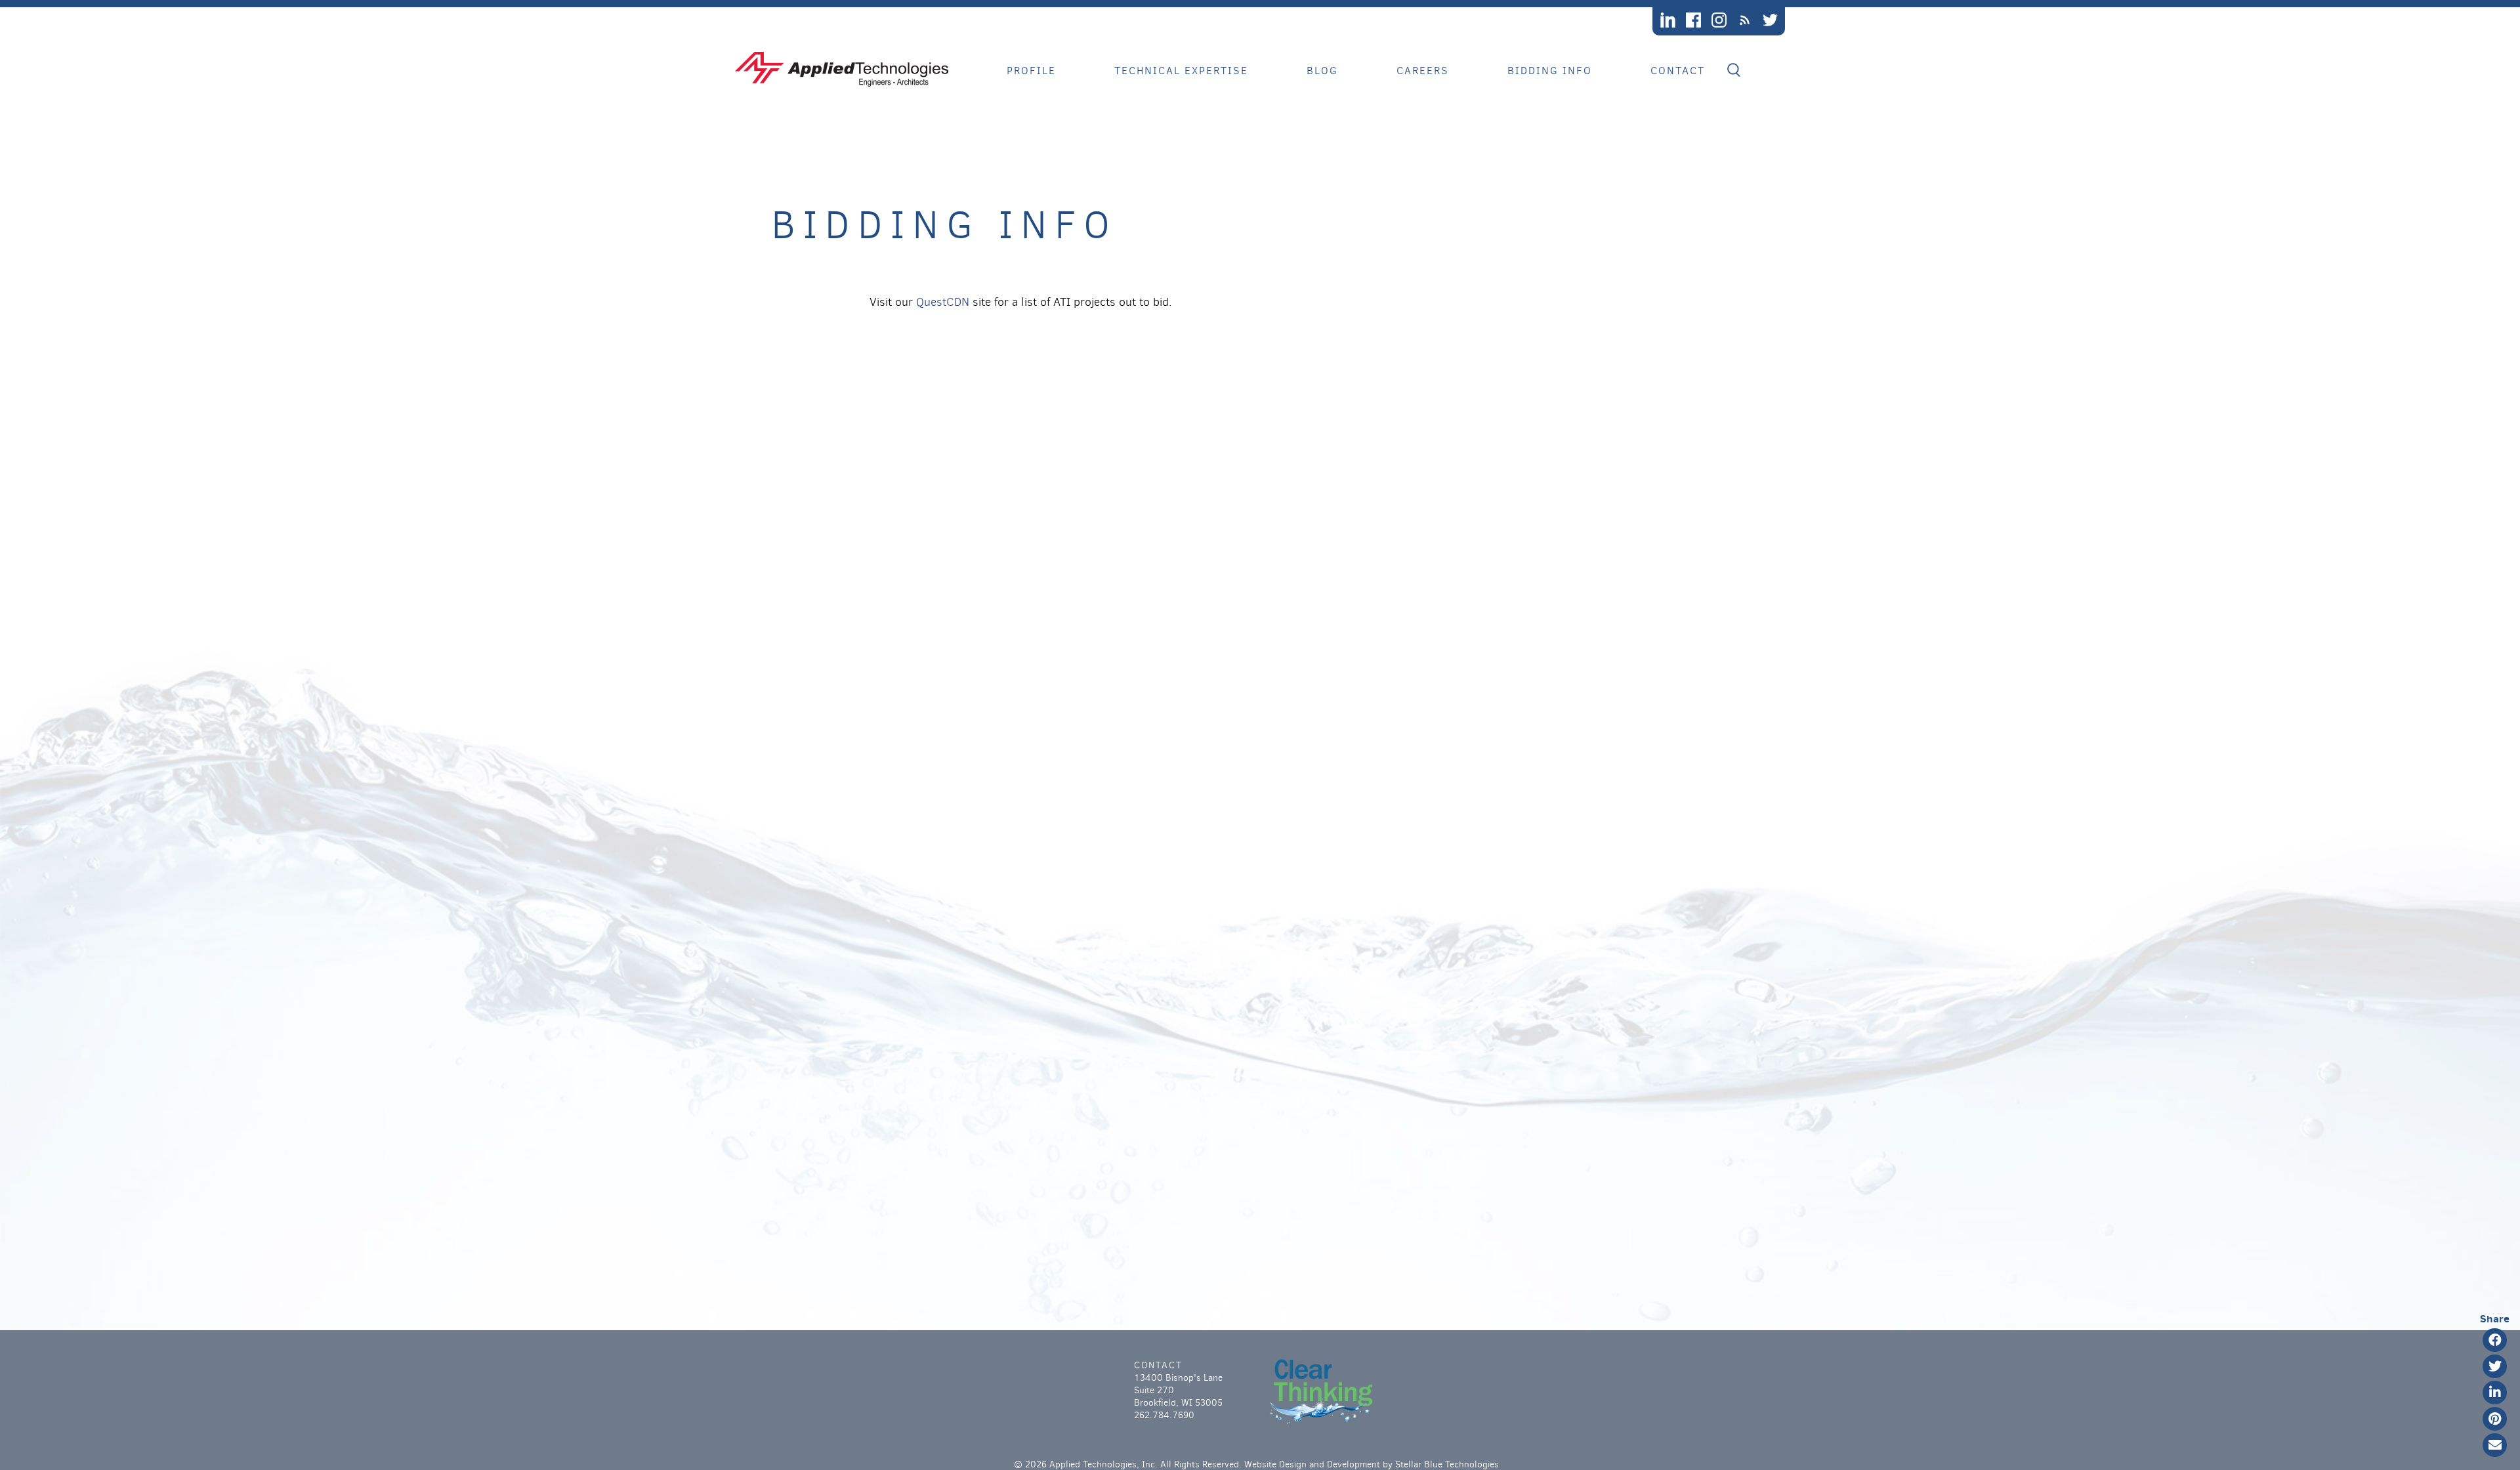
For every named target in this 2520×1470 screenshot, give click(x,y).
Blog (1322, 71)
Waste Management (1189, 94)
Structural (1164, 208)
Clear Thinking (1068, 110)
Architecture (1170, 225)
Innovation (1056, 126)
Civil (1142, 176)
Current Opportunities (1485, 94)
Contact (1678, 71)
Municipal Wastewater (1208, 110)
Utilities (1156, 192)
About (1039, 94)
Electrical (1162, 159)
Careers (1423, 71)
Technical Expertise (1181, 71)
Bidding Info (1550, 71)
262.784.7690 (1164, 1415)
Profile (1031, 71)
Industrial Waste (1192, 126)
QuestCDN (943, 302)
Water (1145, 143)
